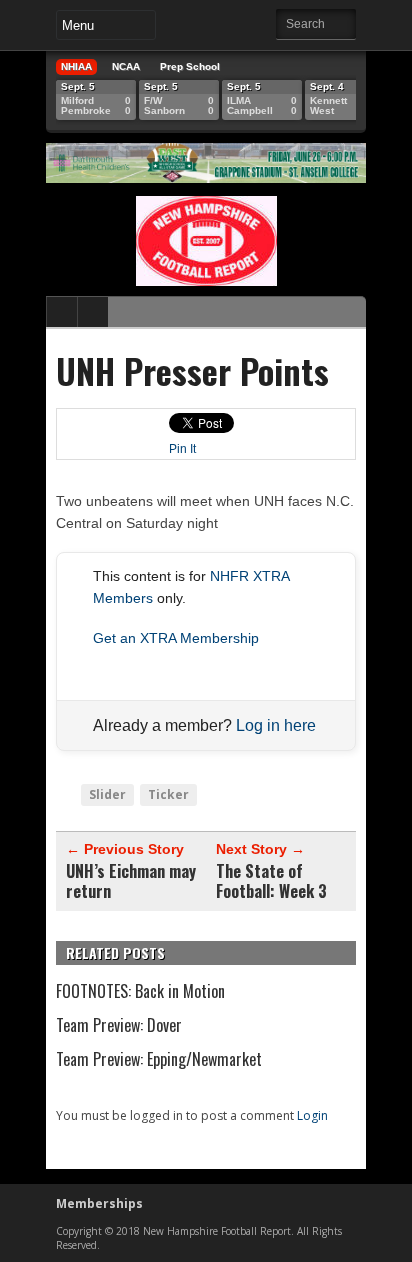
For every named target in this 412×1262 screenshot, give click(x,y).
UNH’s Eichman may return (131, 881)
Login (312, 1115)
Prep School (190, 66)
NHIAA (76, 66)
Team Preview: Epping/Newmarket (159, 1059)
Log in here (276, 725)
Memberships (99, 1203)
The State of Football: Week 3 (271, 881)
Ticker (168, 794)
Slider (107, 794)
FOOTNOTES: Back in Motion (140, 991)
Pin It (182, 449)
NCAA (126, 66)
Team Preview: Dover (119, 1025)
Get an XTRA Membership (176, 638)
